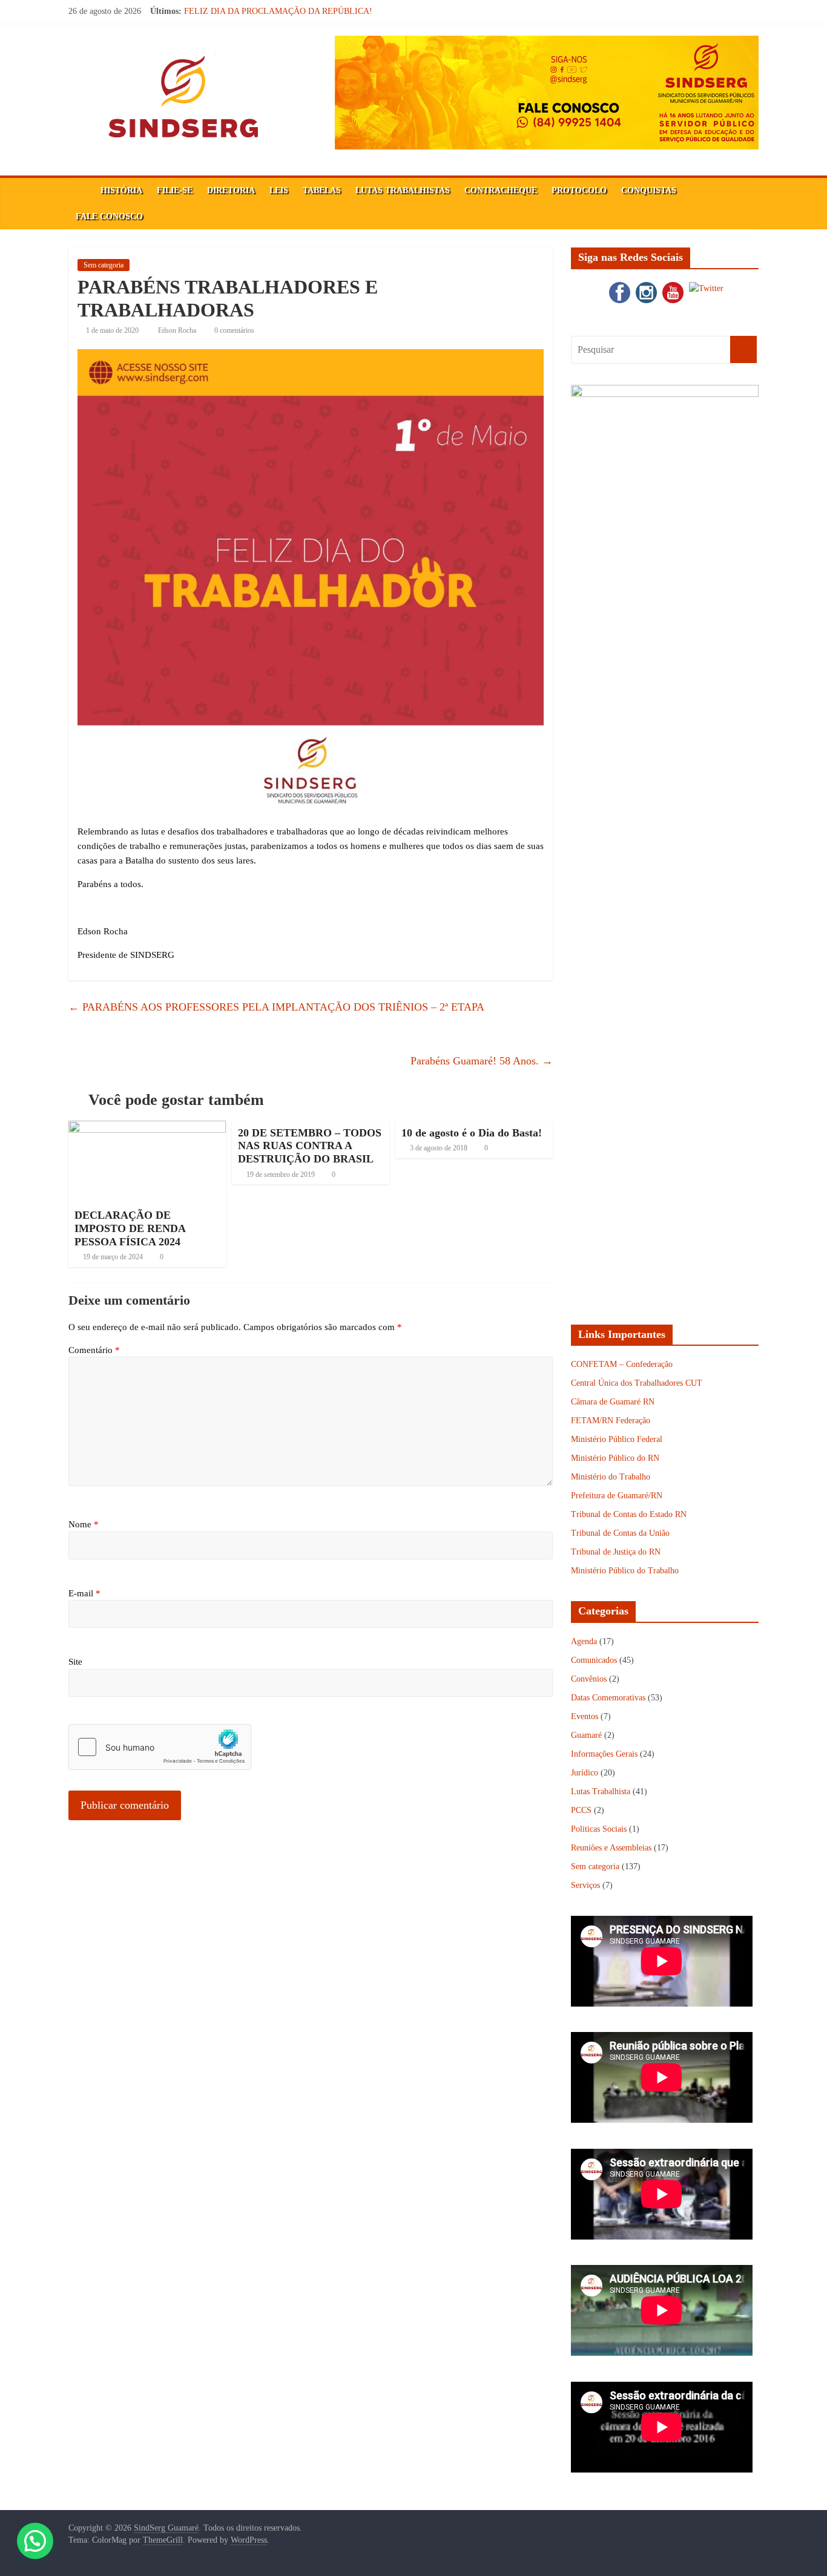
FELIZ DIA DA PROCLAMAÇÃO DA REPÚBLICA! (278, 11)
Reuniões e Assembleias (611, 1848)
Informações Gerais (604, 1754)
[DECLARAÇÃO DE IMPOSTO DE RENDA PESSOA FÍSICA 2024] (147, 1128)
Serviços (585, 1885)
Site (75, 1662)
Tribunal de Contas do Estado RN (629, 1514)
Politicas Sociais (599, 1829)
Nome (84, 1524)
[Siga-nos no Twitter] (705, 285)
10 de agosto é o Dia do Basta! (472, 1133)
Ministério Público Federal (617, 1439)
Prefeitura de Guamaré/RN (617, 1496)
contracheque (501, 190)
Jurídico (585, 1773)
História (121, 190)
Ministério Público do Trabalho (625, 1571)
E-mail (84, 1593)
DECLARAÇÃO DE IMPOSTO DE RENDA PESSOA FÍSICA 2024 (130, 1228)
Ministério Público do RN (615, 1458)
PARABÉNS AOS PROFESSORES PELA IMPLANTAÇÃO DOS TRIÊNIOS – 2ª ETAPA (276, 1007)
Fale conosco (109, 216)
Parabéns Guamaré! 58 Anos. (482, 1061)
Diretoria (231, 190)
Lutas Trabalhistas (403, 190)
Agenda (584, 1641)
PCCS (581, 1810)
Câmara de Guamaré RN (613, 1402)
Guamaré (586, 1735)
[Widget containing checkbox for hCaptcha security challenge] (160, 1747)
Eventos (585, 1716)
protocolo (579, 190)
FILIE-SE (175, 190)
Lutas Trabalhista (601, 1791)
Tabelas (322, 190)
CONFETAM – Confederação (622, 1364)
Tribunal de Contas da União (620, 1533)
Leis (279, 190)
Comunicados (594, 1660)
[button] (35, 2541)
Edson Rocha (178, 330)
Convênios (589, 1679)
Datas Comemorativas (608, 1698)
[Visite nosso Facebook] (618, 285)
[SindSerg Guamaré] (81, 191)
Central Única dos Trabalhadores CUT (637, 1383)
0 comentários (233, 330)
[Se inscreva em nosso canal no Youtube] (671, 285)
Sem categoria (104, 265)
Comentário (94, 1350)
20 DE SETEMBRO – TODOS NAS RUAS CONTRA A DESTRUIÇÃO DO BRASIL (310, 1146)
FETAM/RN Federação (611, 1421)
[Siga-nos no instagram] (645, 285)
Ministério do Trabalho (611, 1477)
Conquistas (649, 190)
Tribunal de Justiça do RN (616, 1552)
